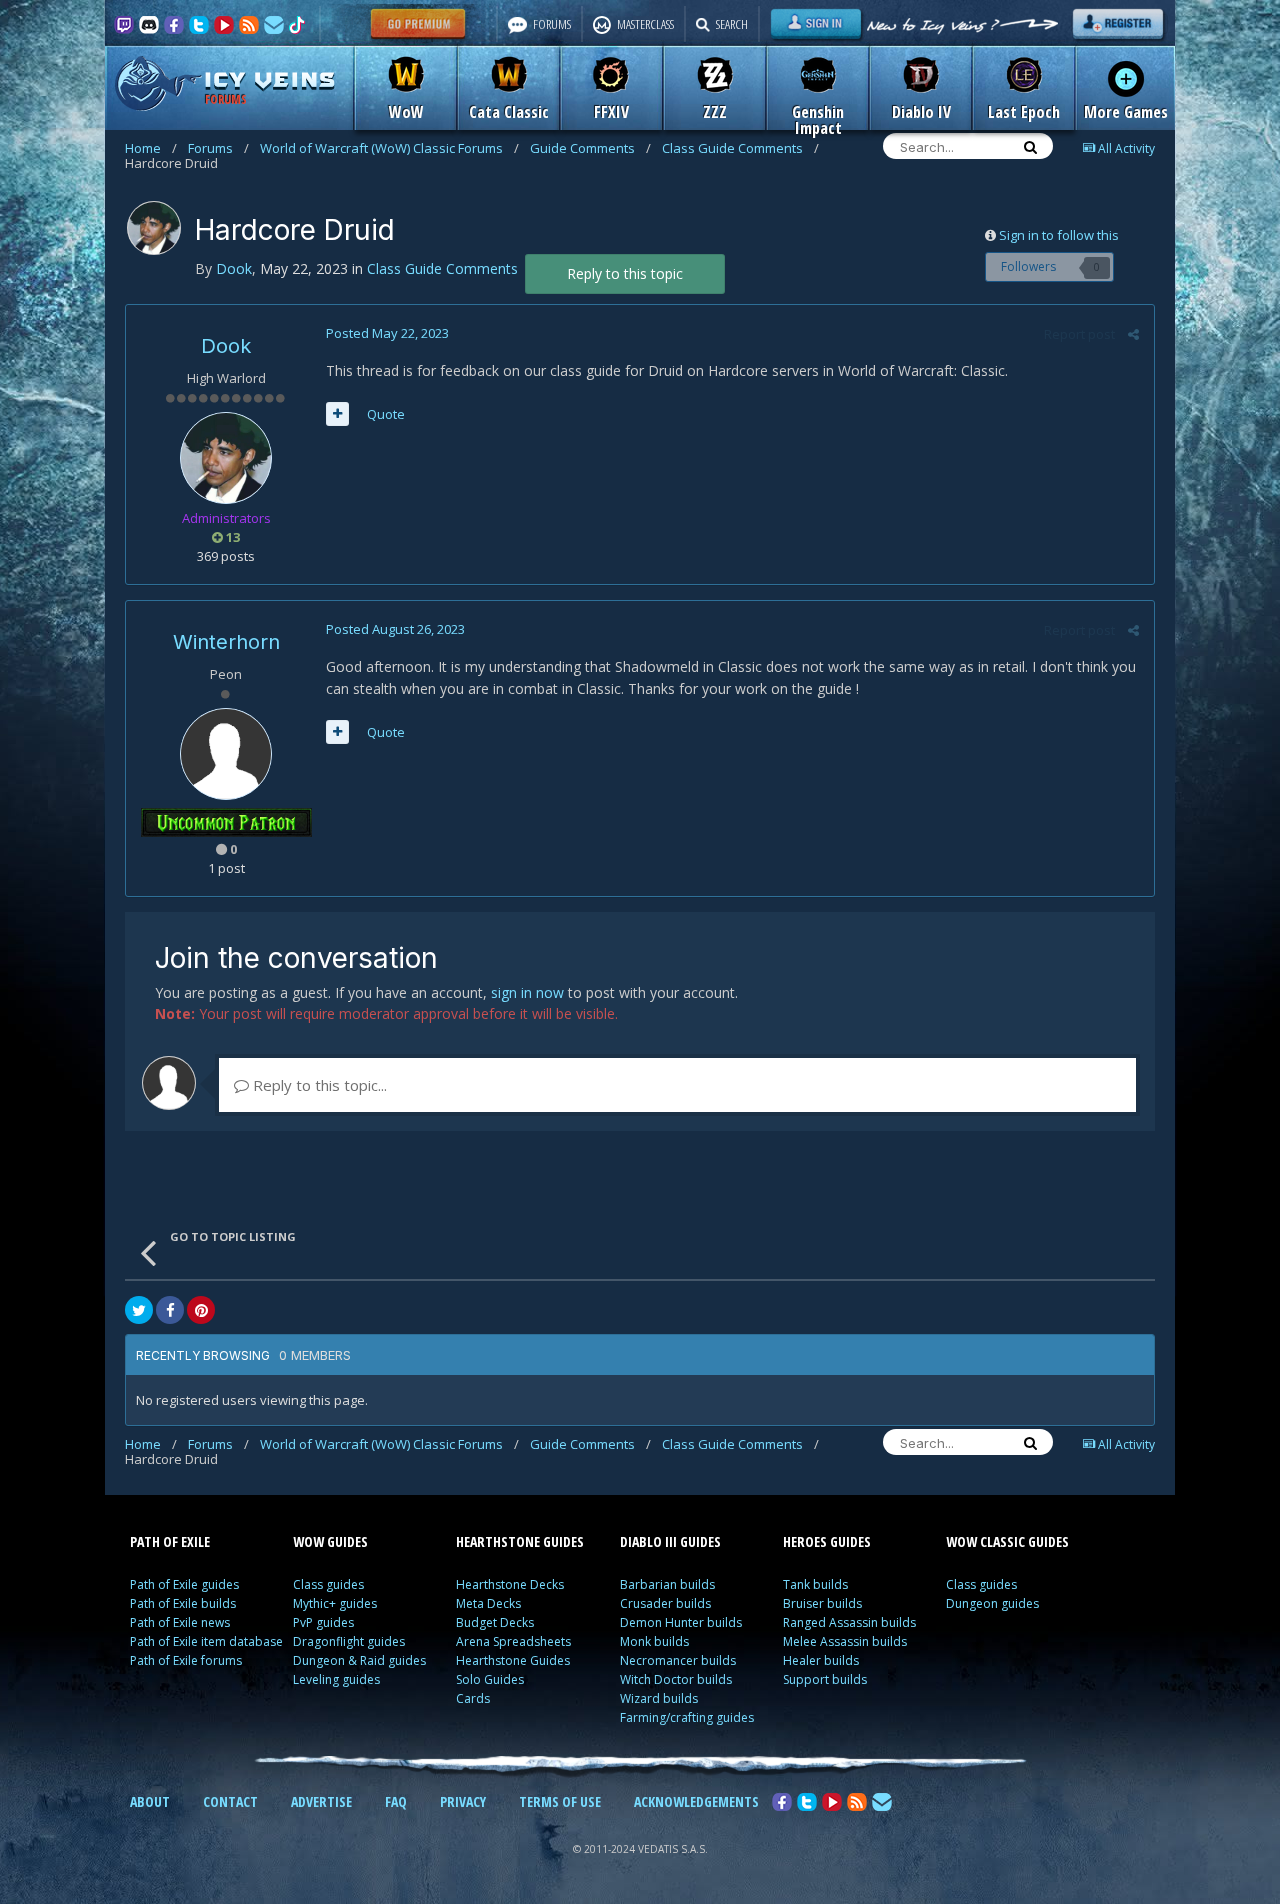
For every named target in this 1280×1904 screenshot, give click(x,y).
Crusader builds (665, 1603)
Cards (473, 1698)
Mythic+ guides (335, 1603)
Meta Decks (488, 1603)
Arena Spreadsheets (513, 1641)
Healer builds (821, 1660)
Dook (226, 346)
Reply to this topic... (318, 1085)
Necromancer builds (678, 1660)
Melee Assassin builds (845, 1641)
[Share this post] (1133, 334)
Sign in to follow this (1059, 235)
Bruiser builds (822, 1603)
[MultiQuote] (337, 414)
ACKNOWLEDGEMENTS (696, 1801)
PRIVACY (463, 1801)
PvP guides (323, 1622)
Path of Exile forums (186, 1660)
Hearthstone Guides (513, 1660)
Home (151, 148)
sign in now (527, 992)
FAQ (396, 1801)
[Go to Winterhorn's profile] (226, 754)
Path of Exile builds (183, 1603)
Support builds (825, 1679)
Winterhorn (226, 642)
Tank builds (815, 1584)
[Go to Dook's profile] (154, 228)
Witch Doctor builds (676, 1679)
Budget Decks (495, 1622)
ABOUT (150, 1801)
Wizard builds (659, 1698)
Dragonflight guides (349, 1641)
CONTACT (230, 1801)
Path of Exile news (180, 1622)
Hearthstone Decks (510, 1584)
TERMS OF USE (560, 1801)
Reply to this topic (625, 273)
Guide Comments (590, 148)
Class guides (328, 1584)
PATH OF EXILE (170, 1541)
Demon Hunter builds (681, 1622)
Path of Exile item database (206, 1641)
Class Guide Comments (740, 148)
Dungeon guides (992, 1603)
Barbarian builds (667, 1584)
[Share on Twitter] (139, 1310)
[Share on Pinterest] (201, 1310)
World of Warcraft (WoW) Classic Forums (389, 148)
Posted (387, 333)
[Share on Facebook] (170, 1310)
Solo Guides (490, 1679)
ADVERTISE (321, 1801)
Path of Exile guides (184, 1584)
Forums (218, 148)
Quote (386, 414)
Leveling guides (336, 1679)
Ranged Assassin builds (849, 1622)
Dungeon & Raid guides (359, 1660)
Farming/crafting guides (687, 1717)
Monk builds (654, 1641)
